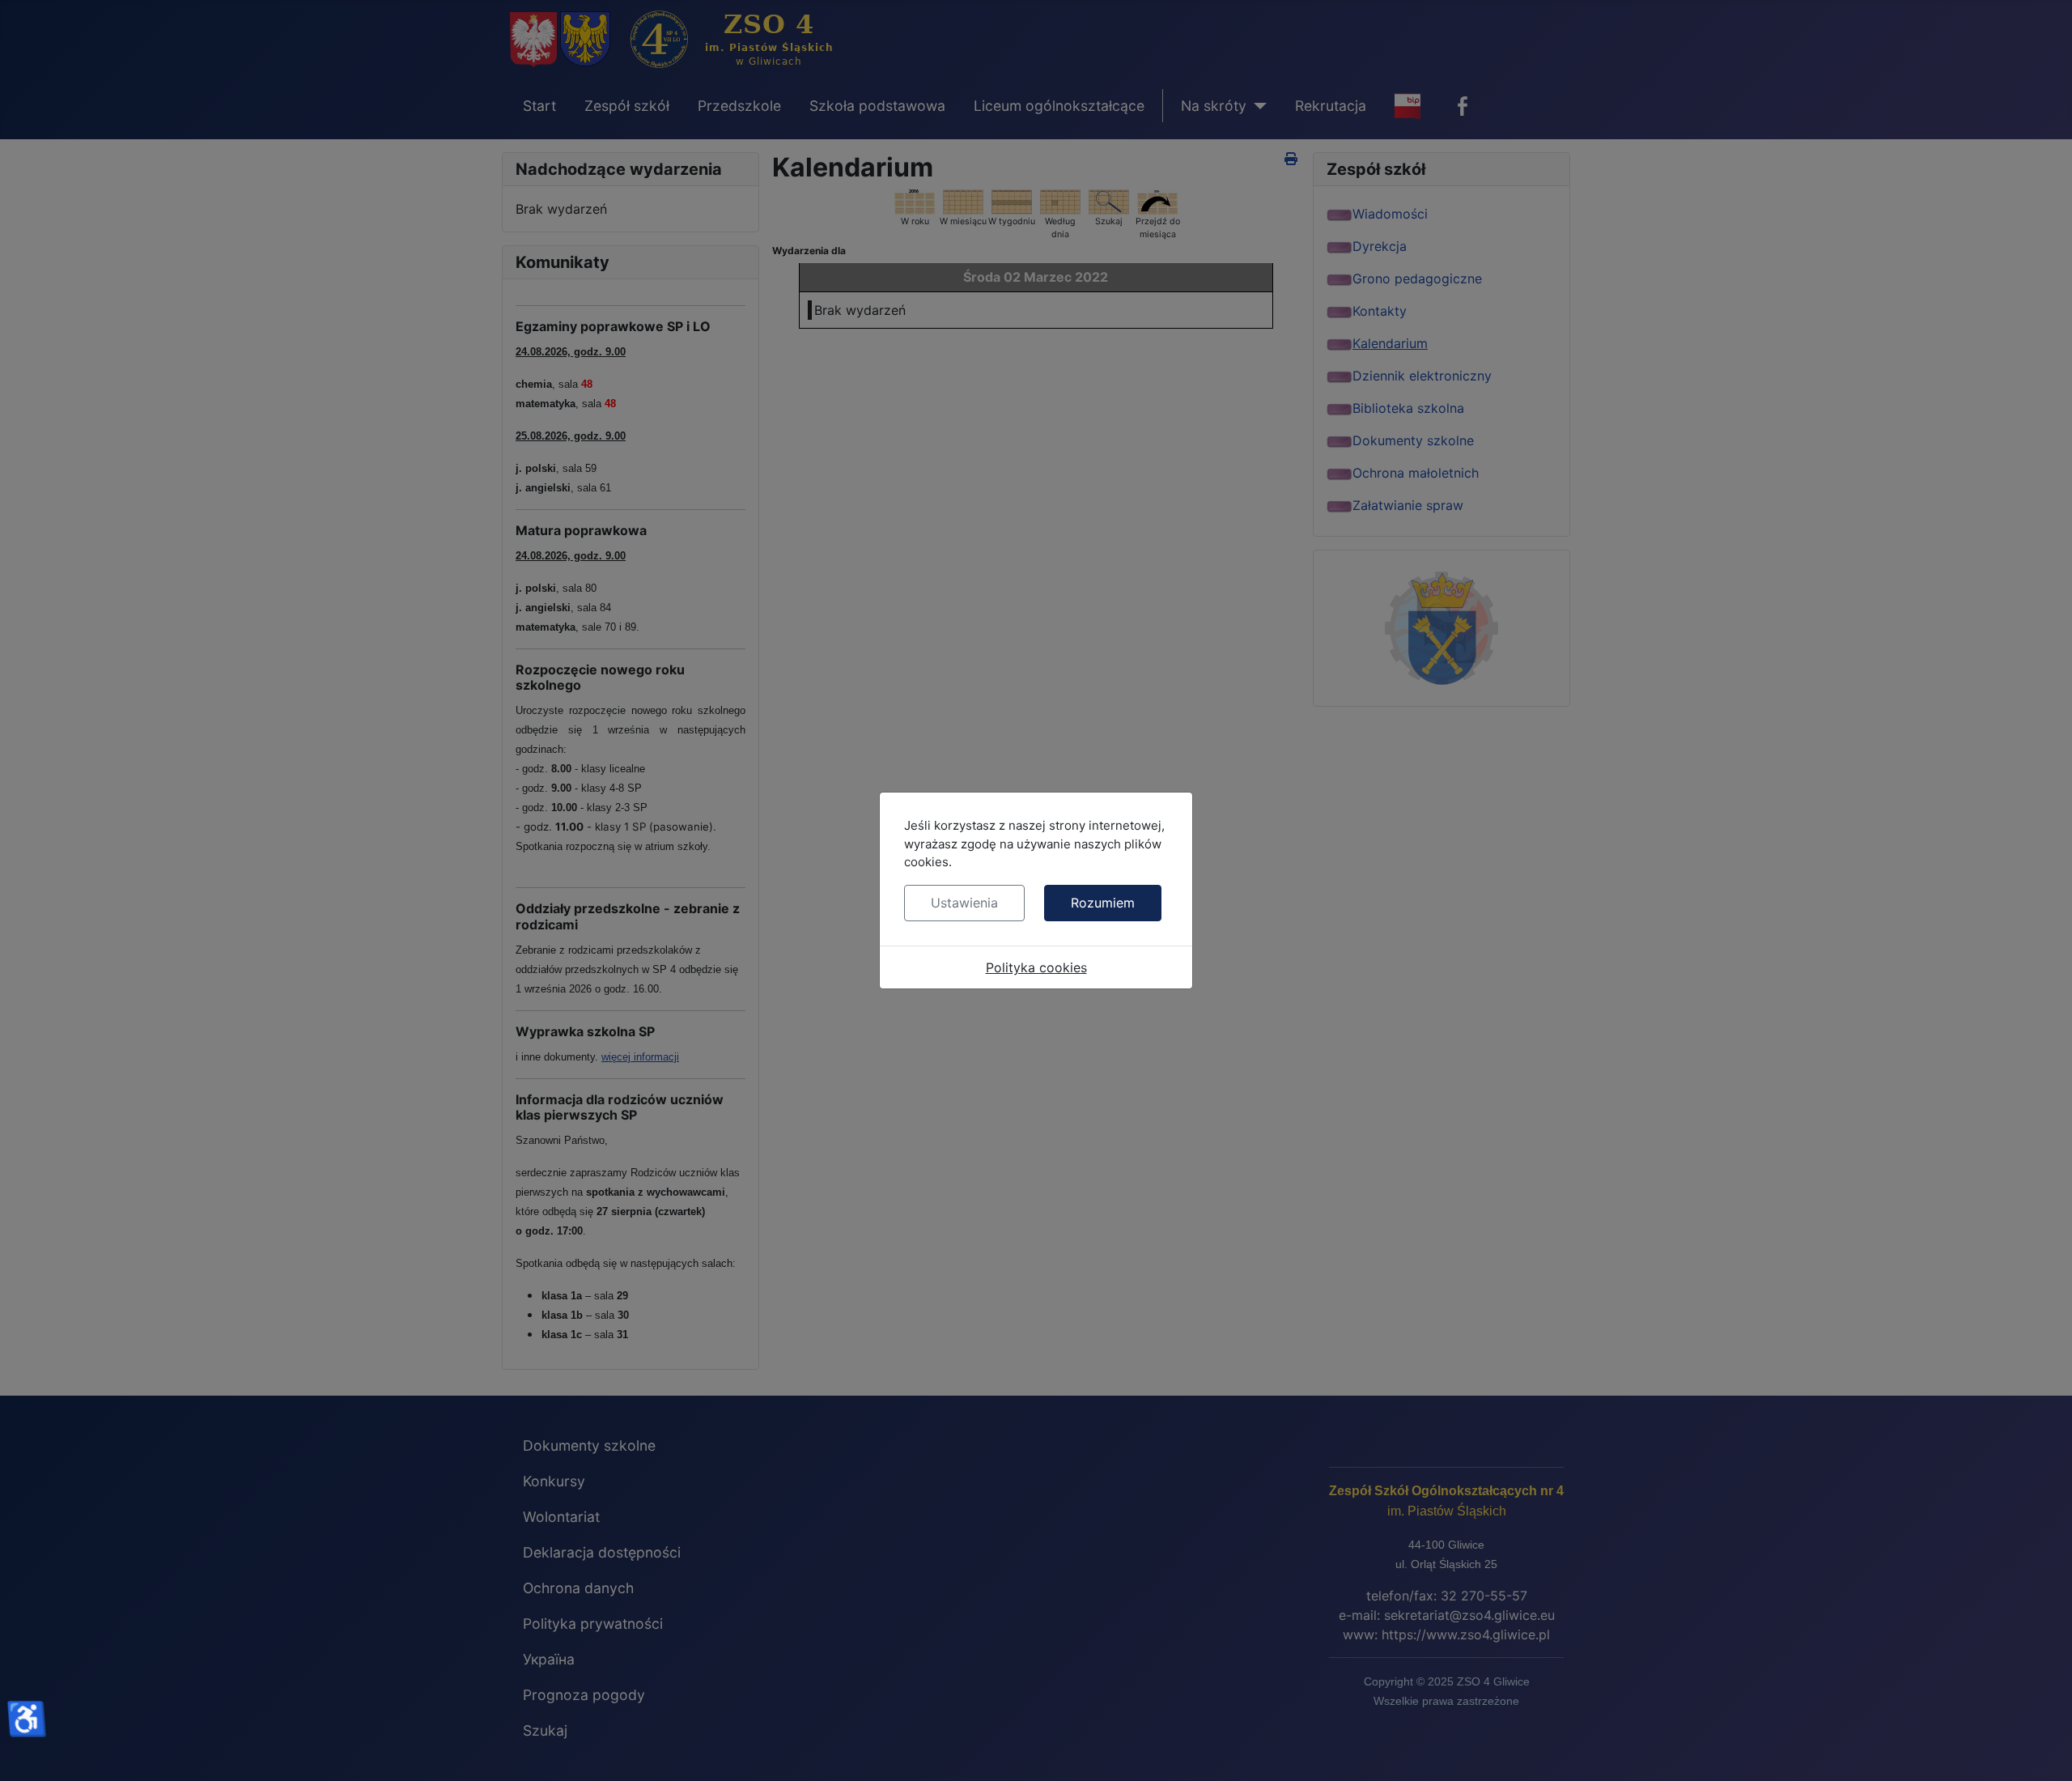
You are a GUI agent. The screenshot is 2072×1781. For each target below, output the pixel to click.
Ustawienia (964, 903)
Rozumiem (1103, 903)
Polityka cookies (1036, 967)
